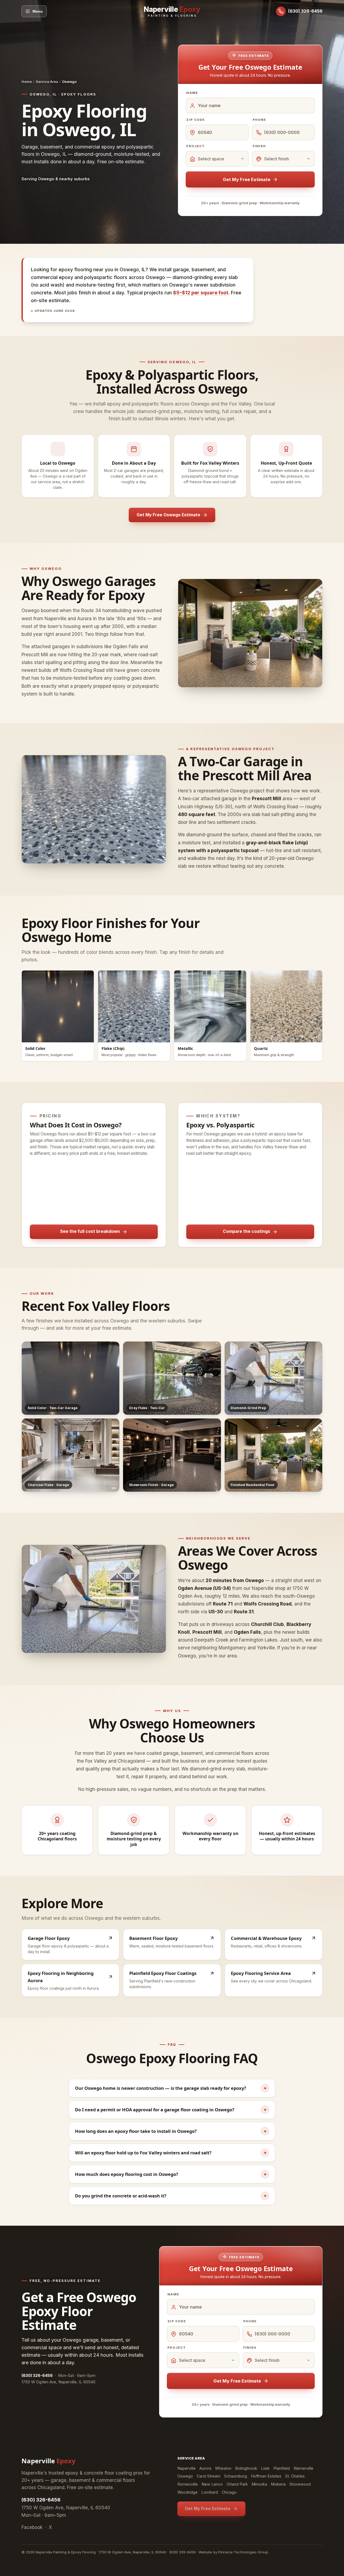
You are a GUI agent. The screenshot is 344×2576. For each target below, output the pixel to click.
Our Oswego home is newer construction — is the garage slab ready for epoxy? (171, 2088)
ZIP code (196, 120)
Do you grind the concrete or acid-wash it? (171, 2196)
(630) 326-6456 (41, 2500)
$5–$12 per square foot (201, 293)
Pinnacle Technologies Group (243, 2552)
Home (27, 82)
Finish (259, 146)
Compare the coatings (246, 1231)
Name (192, 93)
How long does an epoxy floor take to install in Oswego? (171, 2131)
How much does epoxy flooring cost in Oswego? (171, 2174)
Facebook (32, 2527)
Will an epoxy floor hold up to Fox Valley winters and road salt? (171, 2153)
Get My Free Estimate (247, 179)
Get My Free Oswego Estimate (168, 515)
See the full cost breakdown (90, 1231)
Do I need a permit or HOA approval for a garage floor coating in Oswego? (171, 2110)
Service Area (47, 82)
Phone (259, 120)
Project (195, 146)
